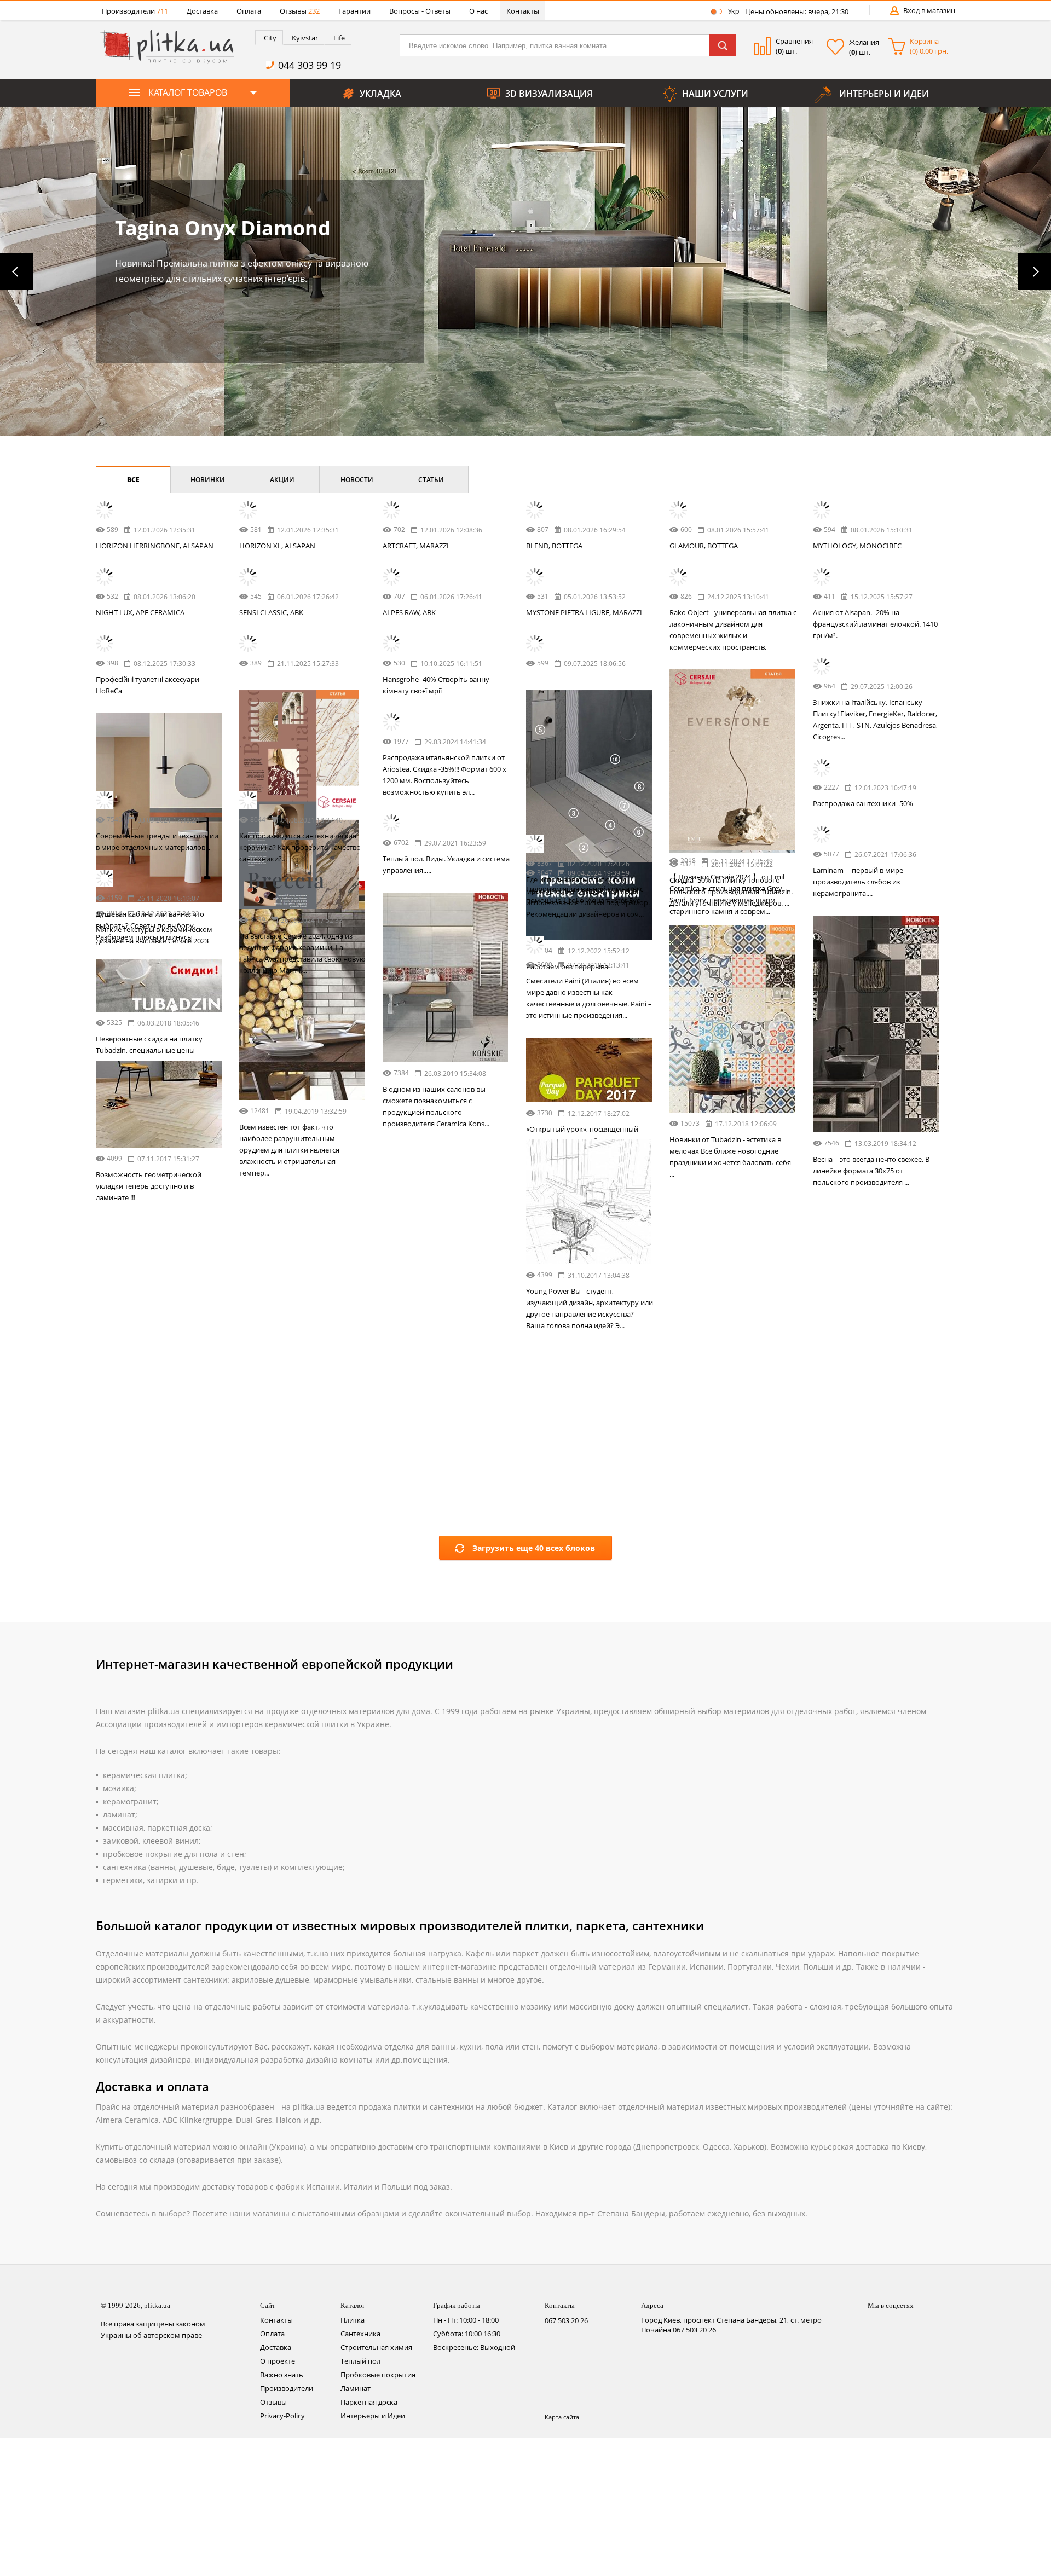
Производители (135, 11)
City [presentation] (270, 38)
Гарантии (354, 11)
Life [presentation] (339, 38)
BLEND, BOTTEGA (554, 546)
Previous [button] (16, 271)
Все (133, 480)
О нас (478, 11)
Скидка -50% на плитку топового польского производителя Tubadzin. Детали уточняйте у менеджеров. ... (301, 1114)
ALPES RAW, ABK (409, 612)
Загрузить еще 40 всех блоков (534, 1823)
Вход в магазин (929, 10)
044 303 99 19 (310, 65)
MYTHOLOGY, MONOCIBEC (857, 546)
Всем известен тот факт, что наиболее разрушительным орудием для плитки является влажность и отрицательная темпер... (863, 1518)
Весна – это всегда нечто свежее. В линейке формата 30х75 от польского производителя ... (584, 1625)
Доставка (202, 11)
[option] (525, 271)
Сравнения (794, 41)
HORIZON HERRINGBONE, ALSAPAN (155, 546)
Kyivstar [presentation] (305, 38)
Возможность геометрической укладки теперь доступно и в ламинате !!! (149, 1686)
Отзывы (300, 11)
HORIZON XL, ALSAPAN (277, 546)
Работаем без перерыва (424, 1144)
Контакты (523, 11)
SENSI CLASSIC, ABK (271, 612)
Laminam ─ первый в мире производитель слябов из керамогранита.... (284, 1386)
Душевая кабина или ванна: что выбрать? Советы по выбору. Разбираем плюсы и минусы (150, 1426)
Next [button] (1035, 271)
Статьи (431, 480)
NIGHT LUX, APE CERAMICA (140, 612)
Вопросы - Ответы (420, 11)
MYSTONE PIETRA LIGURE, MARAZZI (584, 612)
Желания (864, 42)
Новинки (208, 480)
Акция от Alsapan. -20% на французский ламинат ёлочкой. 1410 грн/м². (875, 624)
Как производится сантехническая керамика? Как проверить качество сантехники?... (730, 1241)
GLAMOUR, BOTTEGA (704, 546)
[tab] (269, 37)
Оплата (249, 11)
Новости (357, 480)
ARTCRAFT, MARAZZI (416, 546)
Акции (282, 480)
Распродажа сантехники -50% (720, 978)
